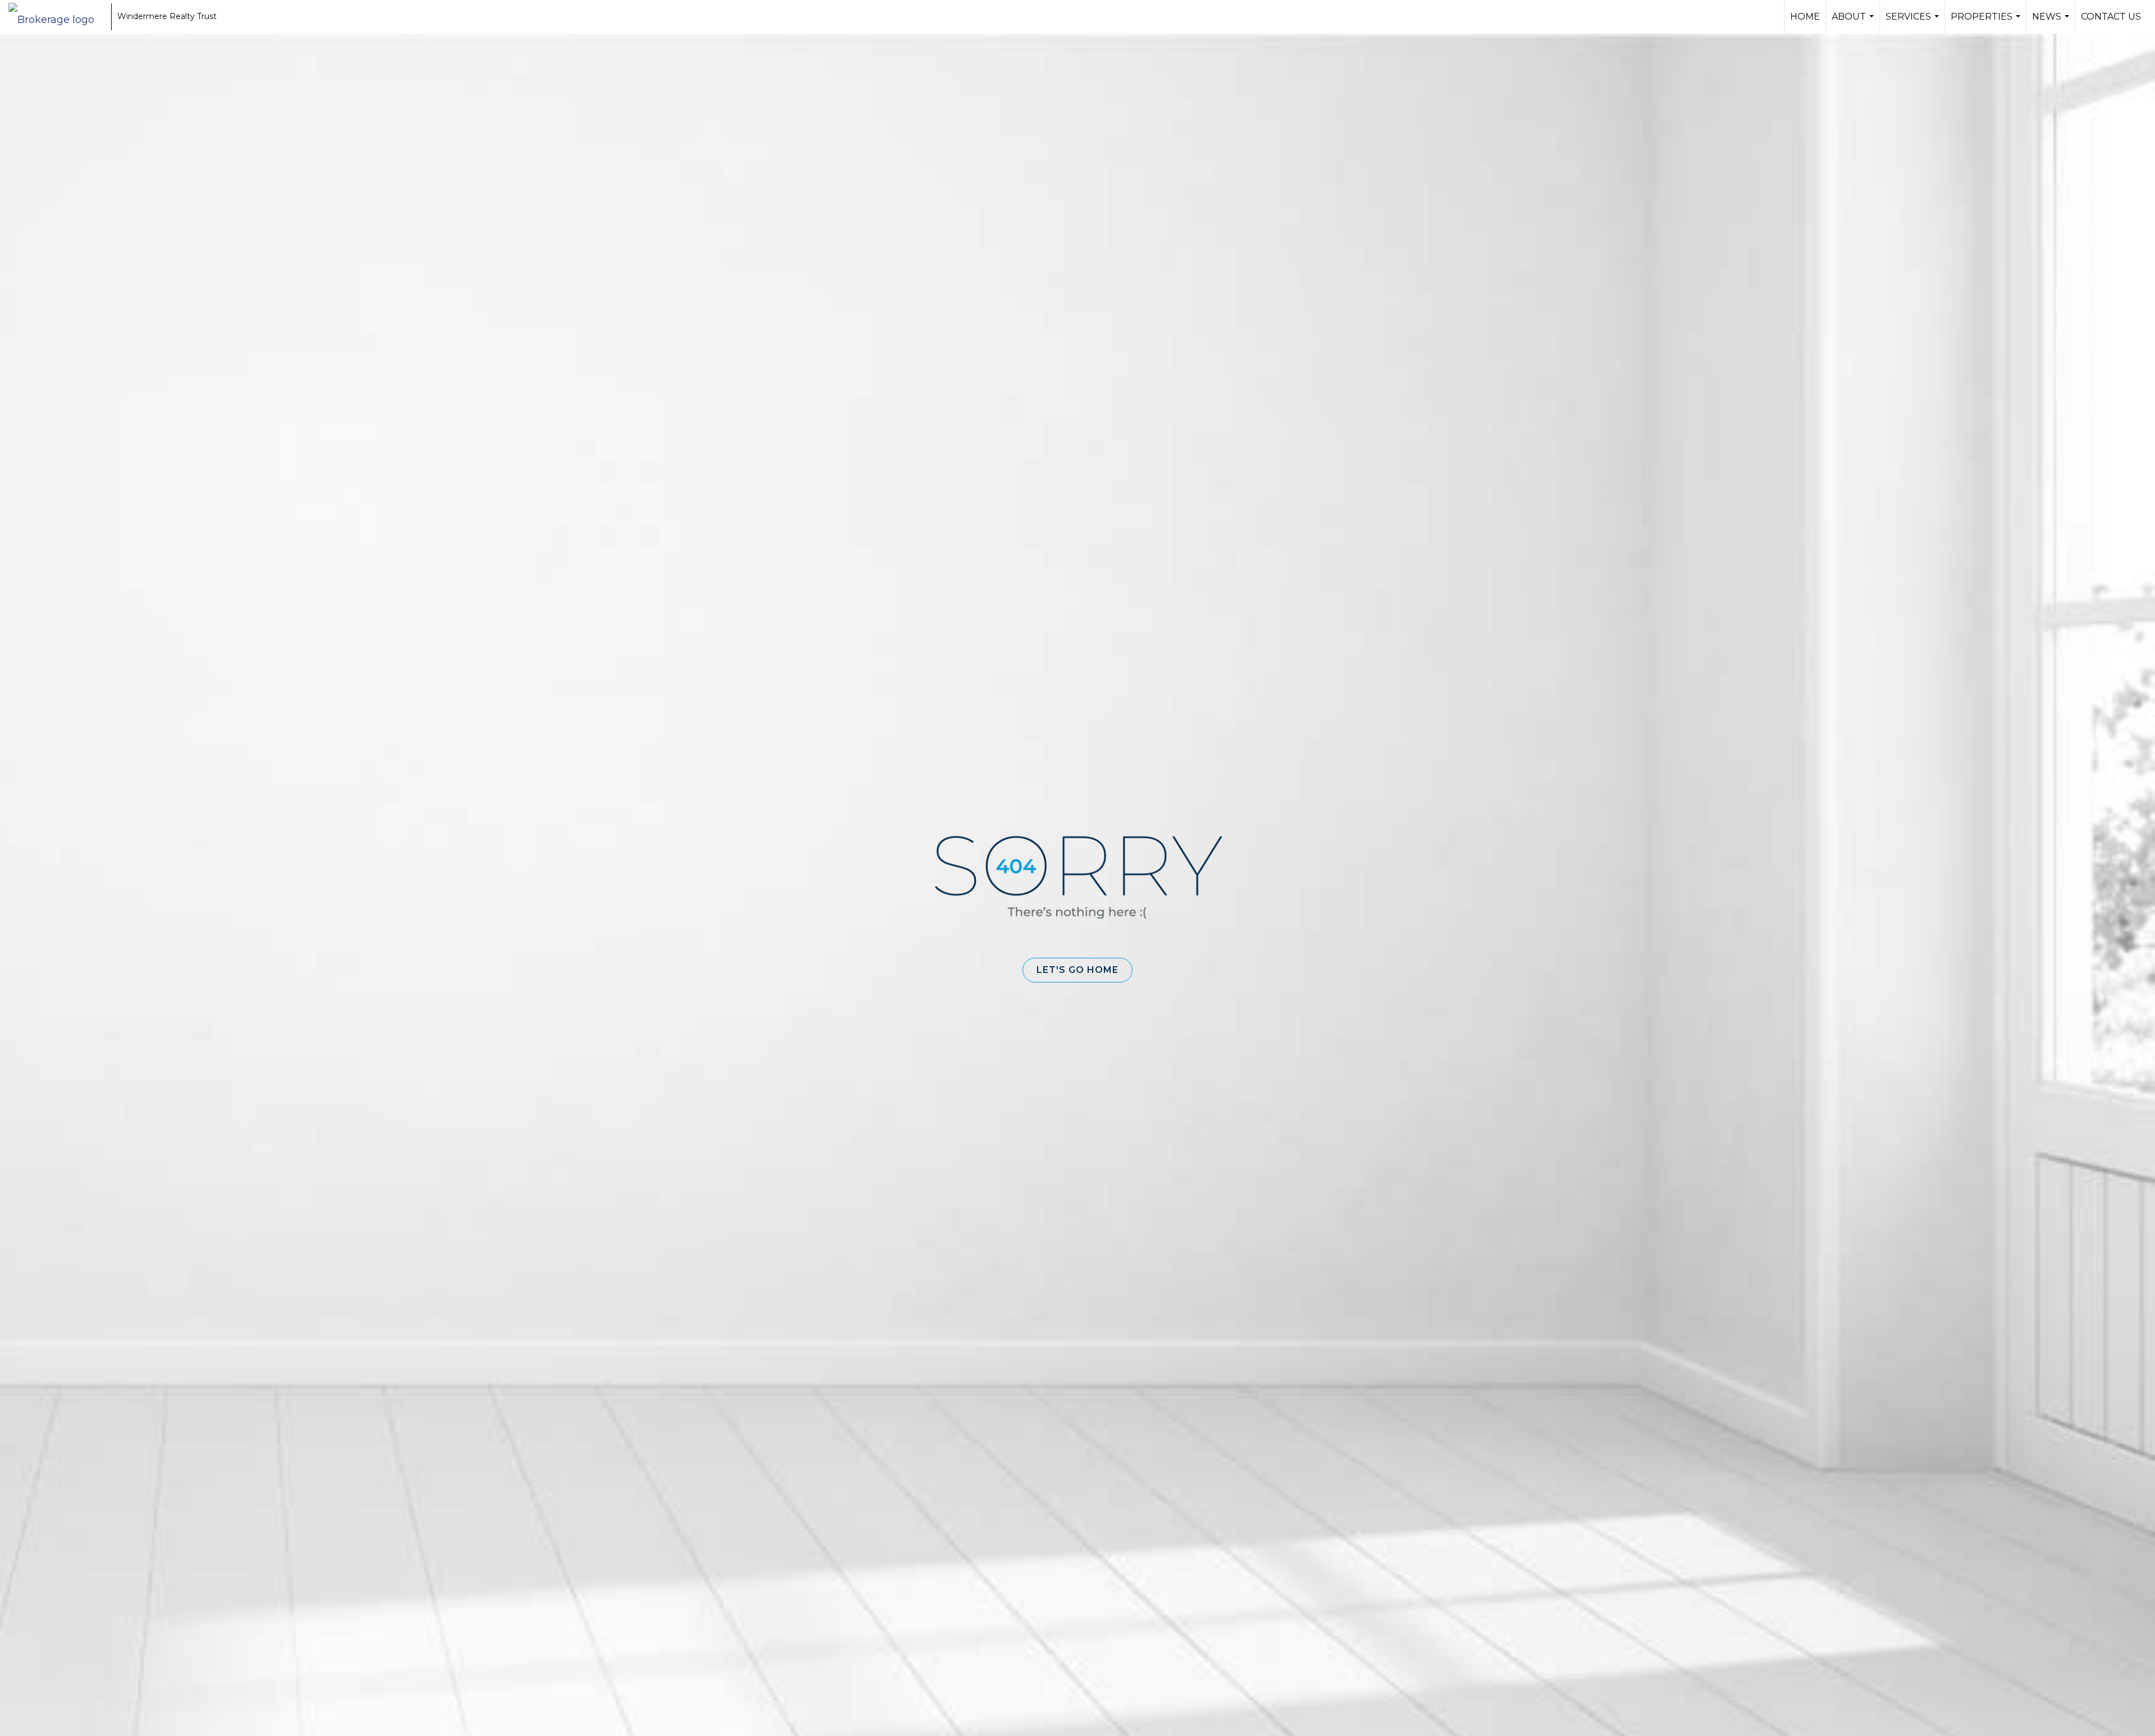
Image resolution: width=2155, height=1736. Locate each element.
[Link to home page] (57, 17)
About (1854, 22)
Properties (1987, 22)
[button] (1077, 970)
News (2052, 22)
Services (1914, 22)
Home (1805, 17)
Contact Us (2111, 17)
